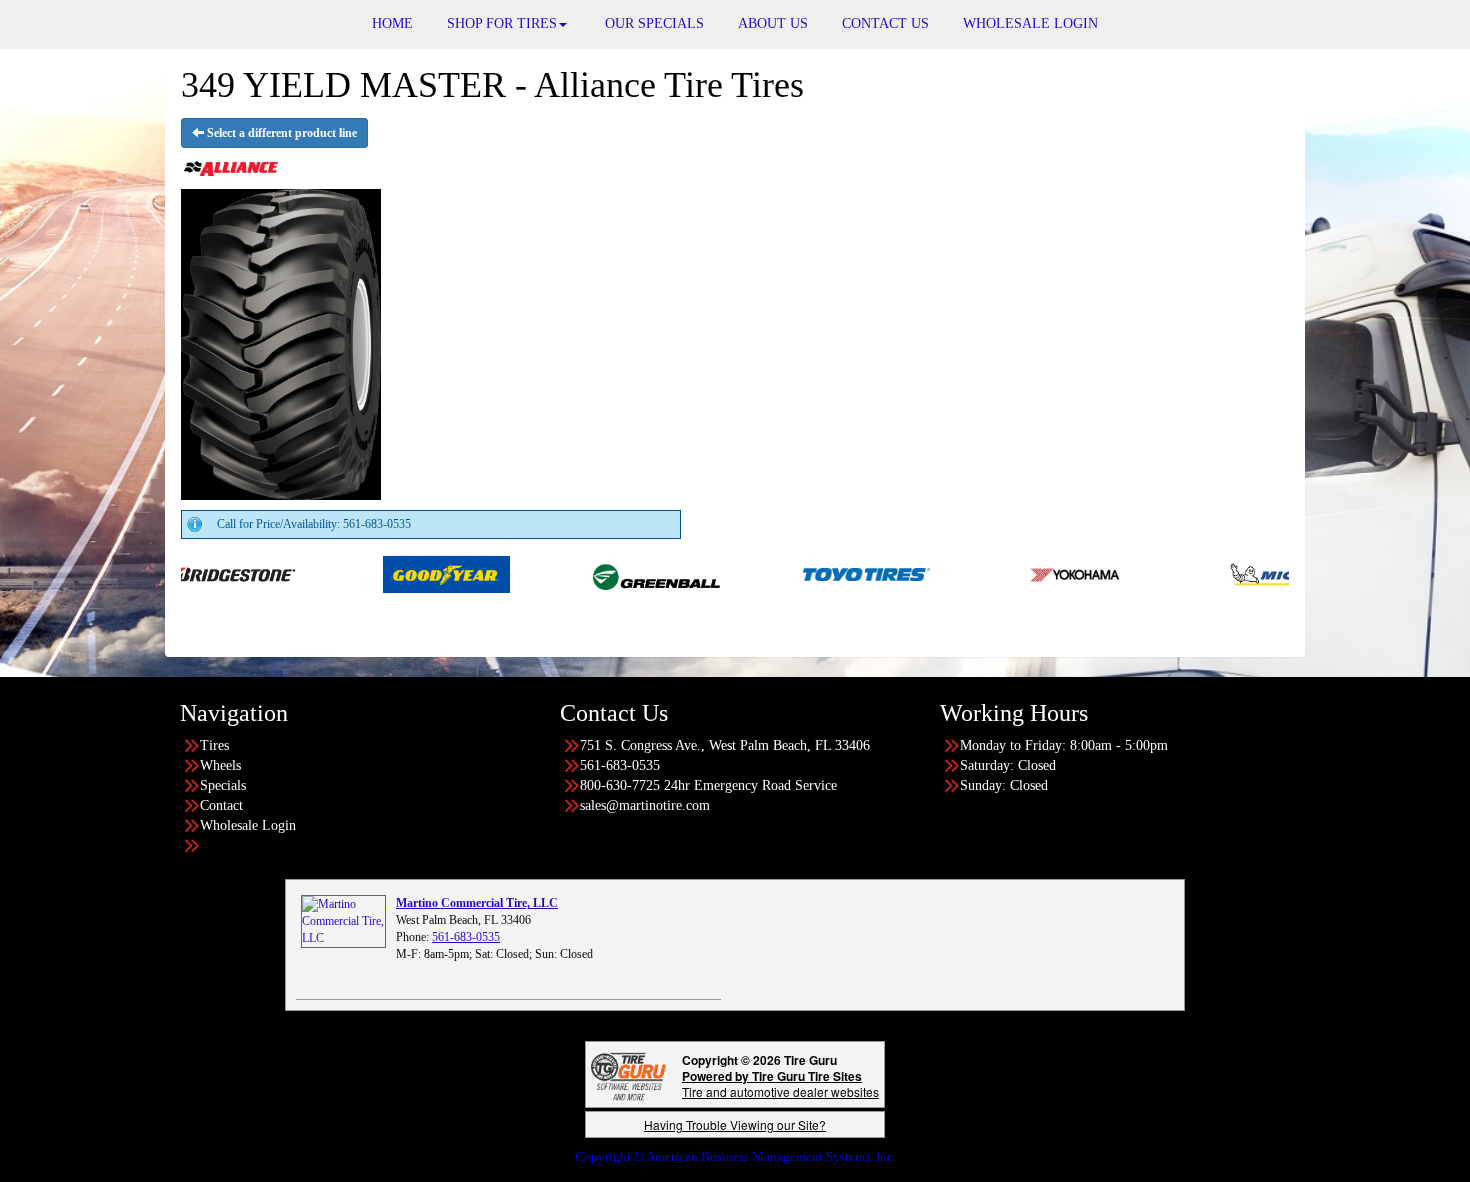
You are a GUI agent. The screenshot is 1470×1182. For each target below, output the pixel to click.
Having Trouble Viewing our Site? (735, 1124)
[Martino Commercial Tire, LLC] (343, 921)
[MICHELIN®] (1245, 573)
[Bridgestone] (195, 573)
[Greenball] (615, 573)
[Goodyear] (405, 573)
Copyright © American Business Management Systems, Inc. (735, 1156)
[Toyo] (825, 573)
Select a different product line (280, 133)
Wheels (220, 765)
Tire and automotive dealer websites (780, 1083)
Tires (214, 745)
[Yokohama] (1035, 573)
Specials (223, 785)
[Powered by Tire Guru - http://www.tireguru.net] (628, 1074)
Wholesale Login (248, 825)
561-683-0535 (466, 937)
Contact (221, 805)
